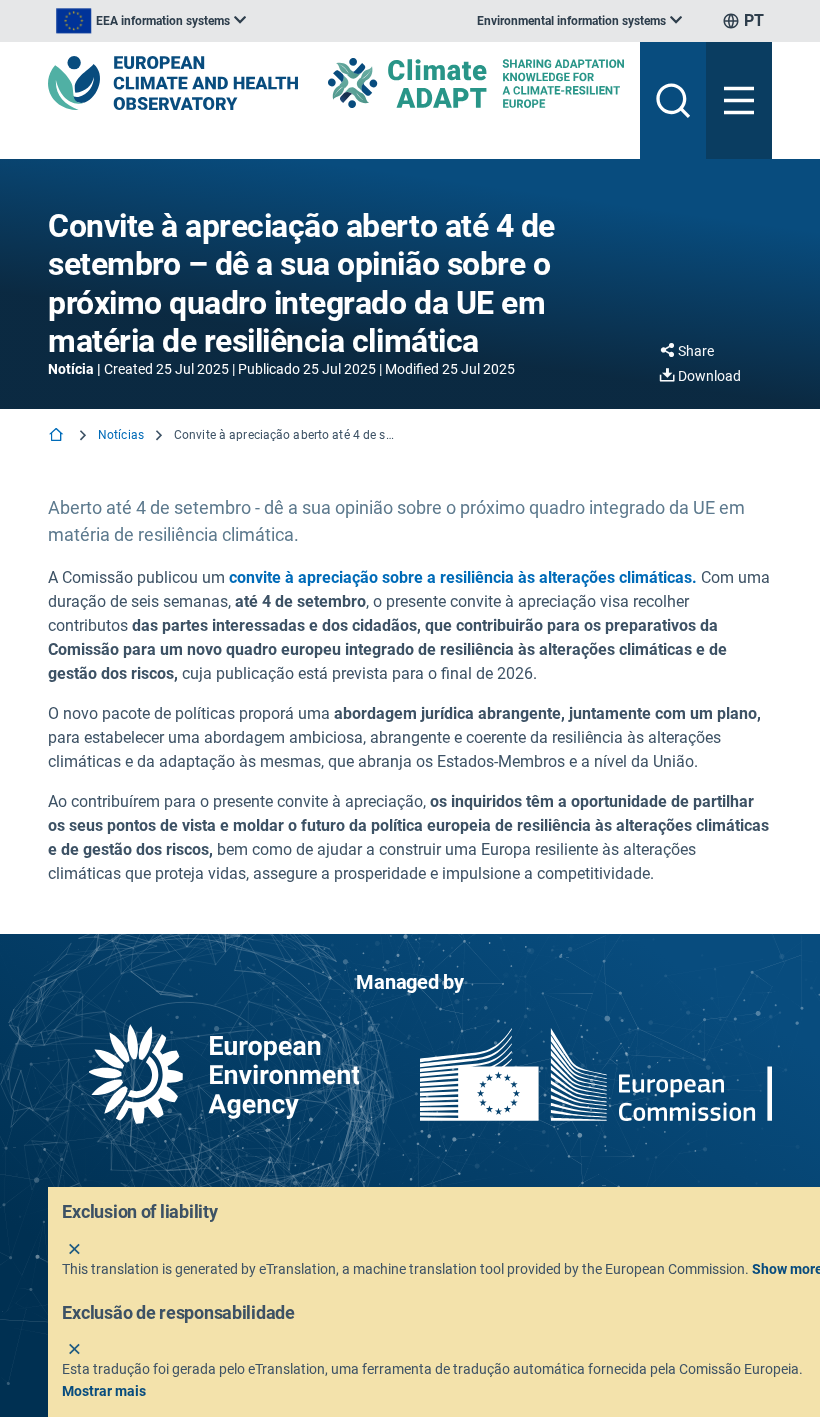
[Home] (58, 436)
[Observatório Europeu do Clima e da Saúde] (173, 83)
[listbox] (151, 21)
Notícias (121, 435)
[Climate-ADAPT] (476, 82)
